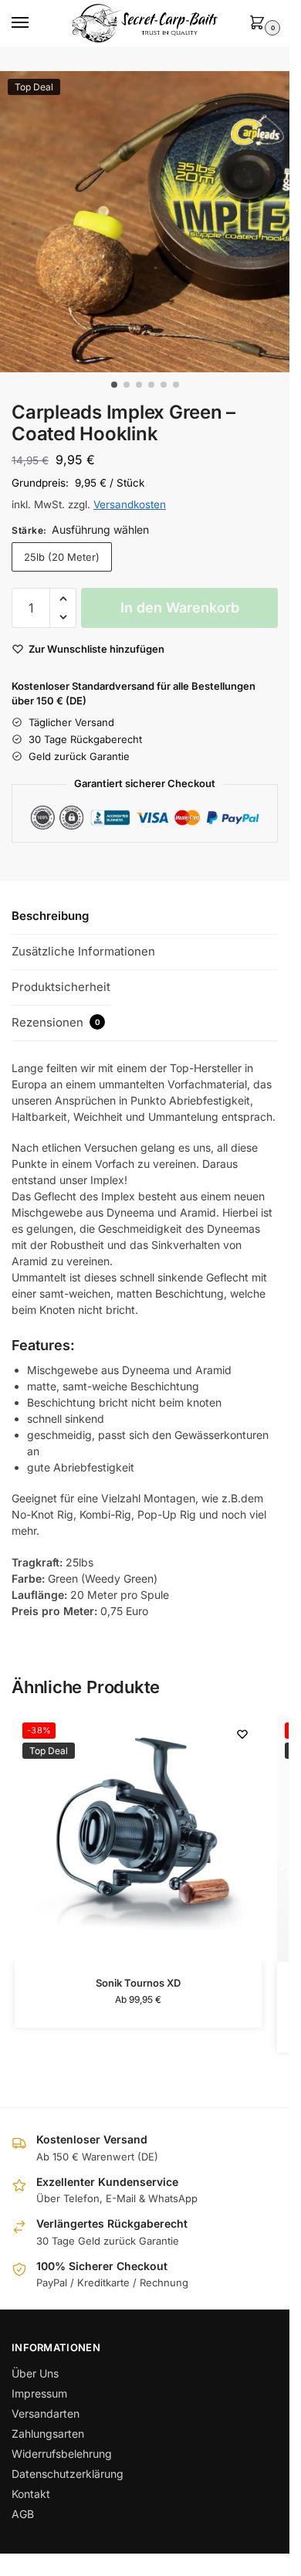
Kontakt (31, 2494)
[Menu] (35, 23)
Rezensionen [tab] (56, 1022)
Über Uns (35, 2373)
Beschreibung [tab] (50, 916)
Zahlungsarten (48, 2433)
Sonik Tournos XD (138, 1983)
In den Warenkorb (180, 608)
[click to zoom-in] (150, 222)
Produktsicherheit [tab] (61, 987)
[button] (260, 24)
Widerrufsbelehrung (62, 2454)
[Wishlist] (242, 1734)
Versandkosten (130, 504)
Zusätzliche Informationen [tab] (83, 951)
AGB (23, 2514)
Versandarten (46, 2413)
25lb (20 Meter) (62, 557)
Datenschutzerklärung (68, 2474)
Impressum (39, 2393)
